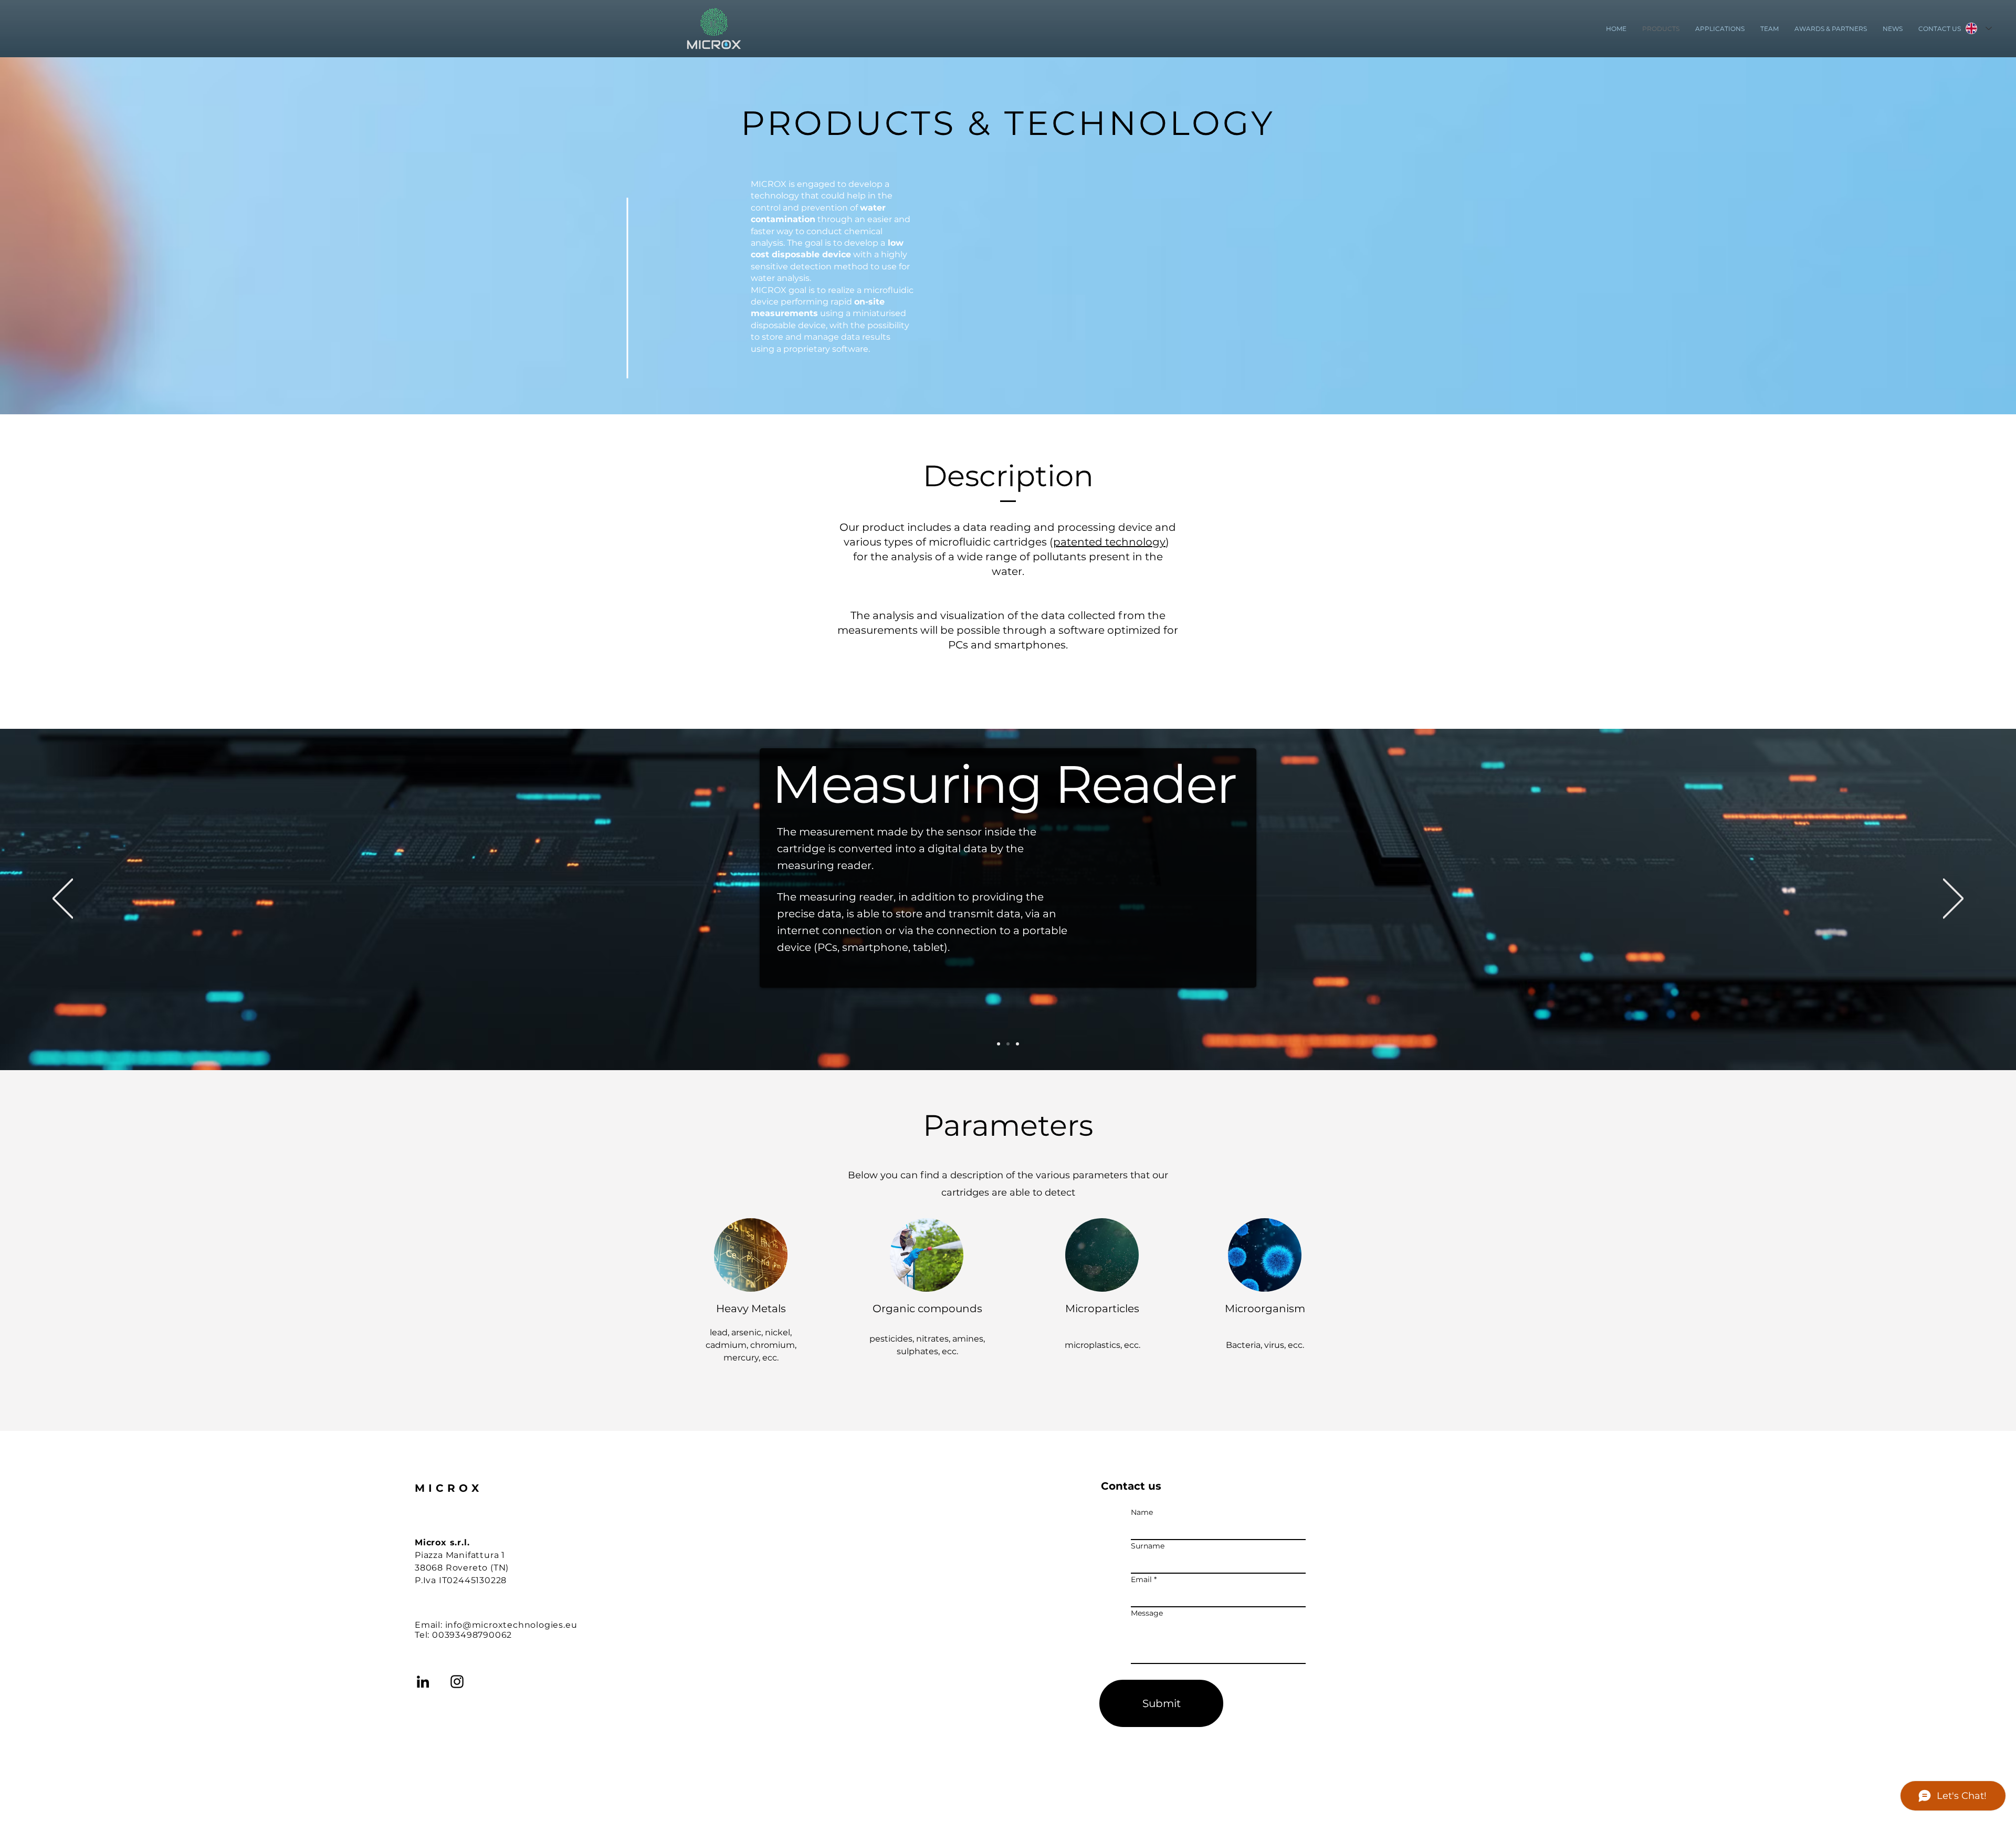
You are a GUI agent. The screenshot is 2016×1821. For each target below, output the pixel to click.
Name (1142, 1512)
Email (1141, 1579)
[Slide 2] (1008, 1044)
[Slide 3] (1017, 1044)
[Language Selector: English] (1976, 28)
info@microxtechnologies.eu (511, 1625)
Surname (1148, 1546)
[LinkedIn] (423, 1682)
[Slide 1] (999, 1044)
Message (1147, 1613)
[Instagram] (457, 1682)
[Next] (1953, 899)
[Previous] (63, 899)
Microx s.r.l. (442, 1542)
